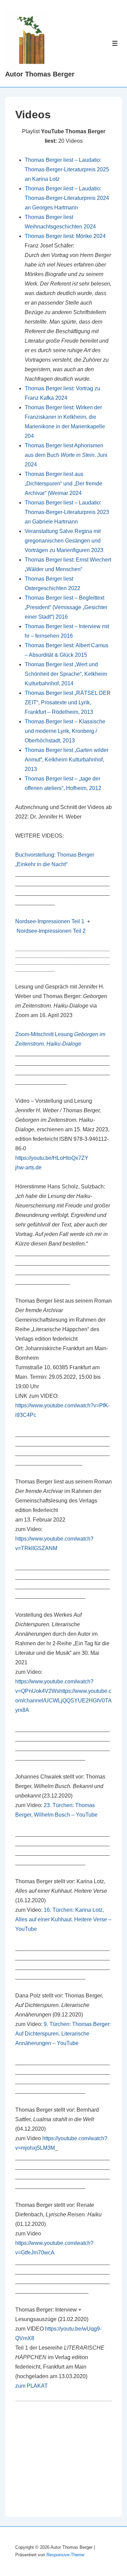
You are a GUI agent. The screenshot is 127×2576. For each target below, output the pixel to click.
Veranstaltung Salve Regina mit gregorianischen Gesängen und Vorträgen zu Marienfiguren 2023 (64, 541)
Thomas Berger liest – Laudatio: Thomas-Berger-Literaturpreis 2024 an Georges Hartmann (67, 198)
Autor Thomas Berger (40, 74)
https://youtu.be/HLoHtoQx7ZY (52, 1158)
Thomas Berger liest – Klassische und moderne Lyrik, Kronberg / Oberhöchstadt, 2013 (65, 731)
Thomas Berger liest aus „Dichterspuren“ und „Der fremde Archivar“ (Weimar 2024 (63, 484)
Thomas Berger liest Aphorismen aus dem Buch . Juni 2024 (66, 455)
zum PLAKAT (31, 2386)
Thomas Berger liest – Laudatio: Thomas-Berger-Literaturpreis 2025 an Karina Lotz (67, 169)
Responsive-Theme (65, 2555)
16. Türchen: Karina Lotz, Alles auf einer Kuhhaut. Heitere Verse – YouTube (63, 1919)
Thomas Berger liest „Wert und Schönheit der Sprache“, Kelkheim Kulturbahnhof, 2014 (66, 674)
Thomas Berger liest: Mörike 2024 (65, 236)
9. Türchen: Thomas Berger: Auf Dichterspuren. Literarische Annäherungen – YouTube (63, 2034)
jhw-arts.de (28, 1167)
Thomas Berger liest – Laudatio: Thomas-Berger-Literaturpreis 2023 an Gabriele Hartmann (67, 512)
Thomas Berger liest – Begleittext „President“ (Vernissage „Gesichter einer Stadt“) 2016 (66, 607)
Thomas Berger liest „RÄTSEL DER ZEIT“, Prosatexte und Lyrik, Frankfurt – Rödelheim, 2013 (68, 702)
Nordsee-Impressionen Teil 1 (50, 921)
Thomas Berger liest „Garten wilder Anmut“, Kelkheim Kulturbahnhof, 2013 (67, 760)
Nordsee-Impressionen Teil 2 (51, 931)
